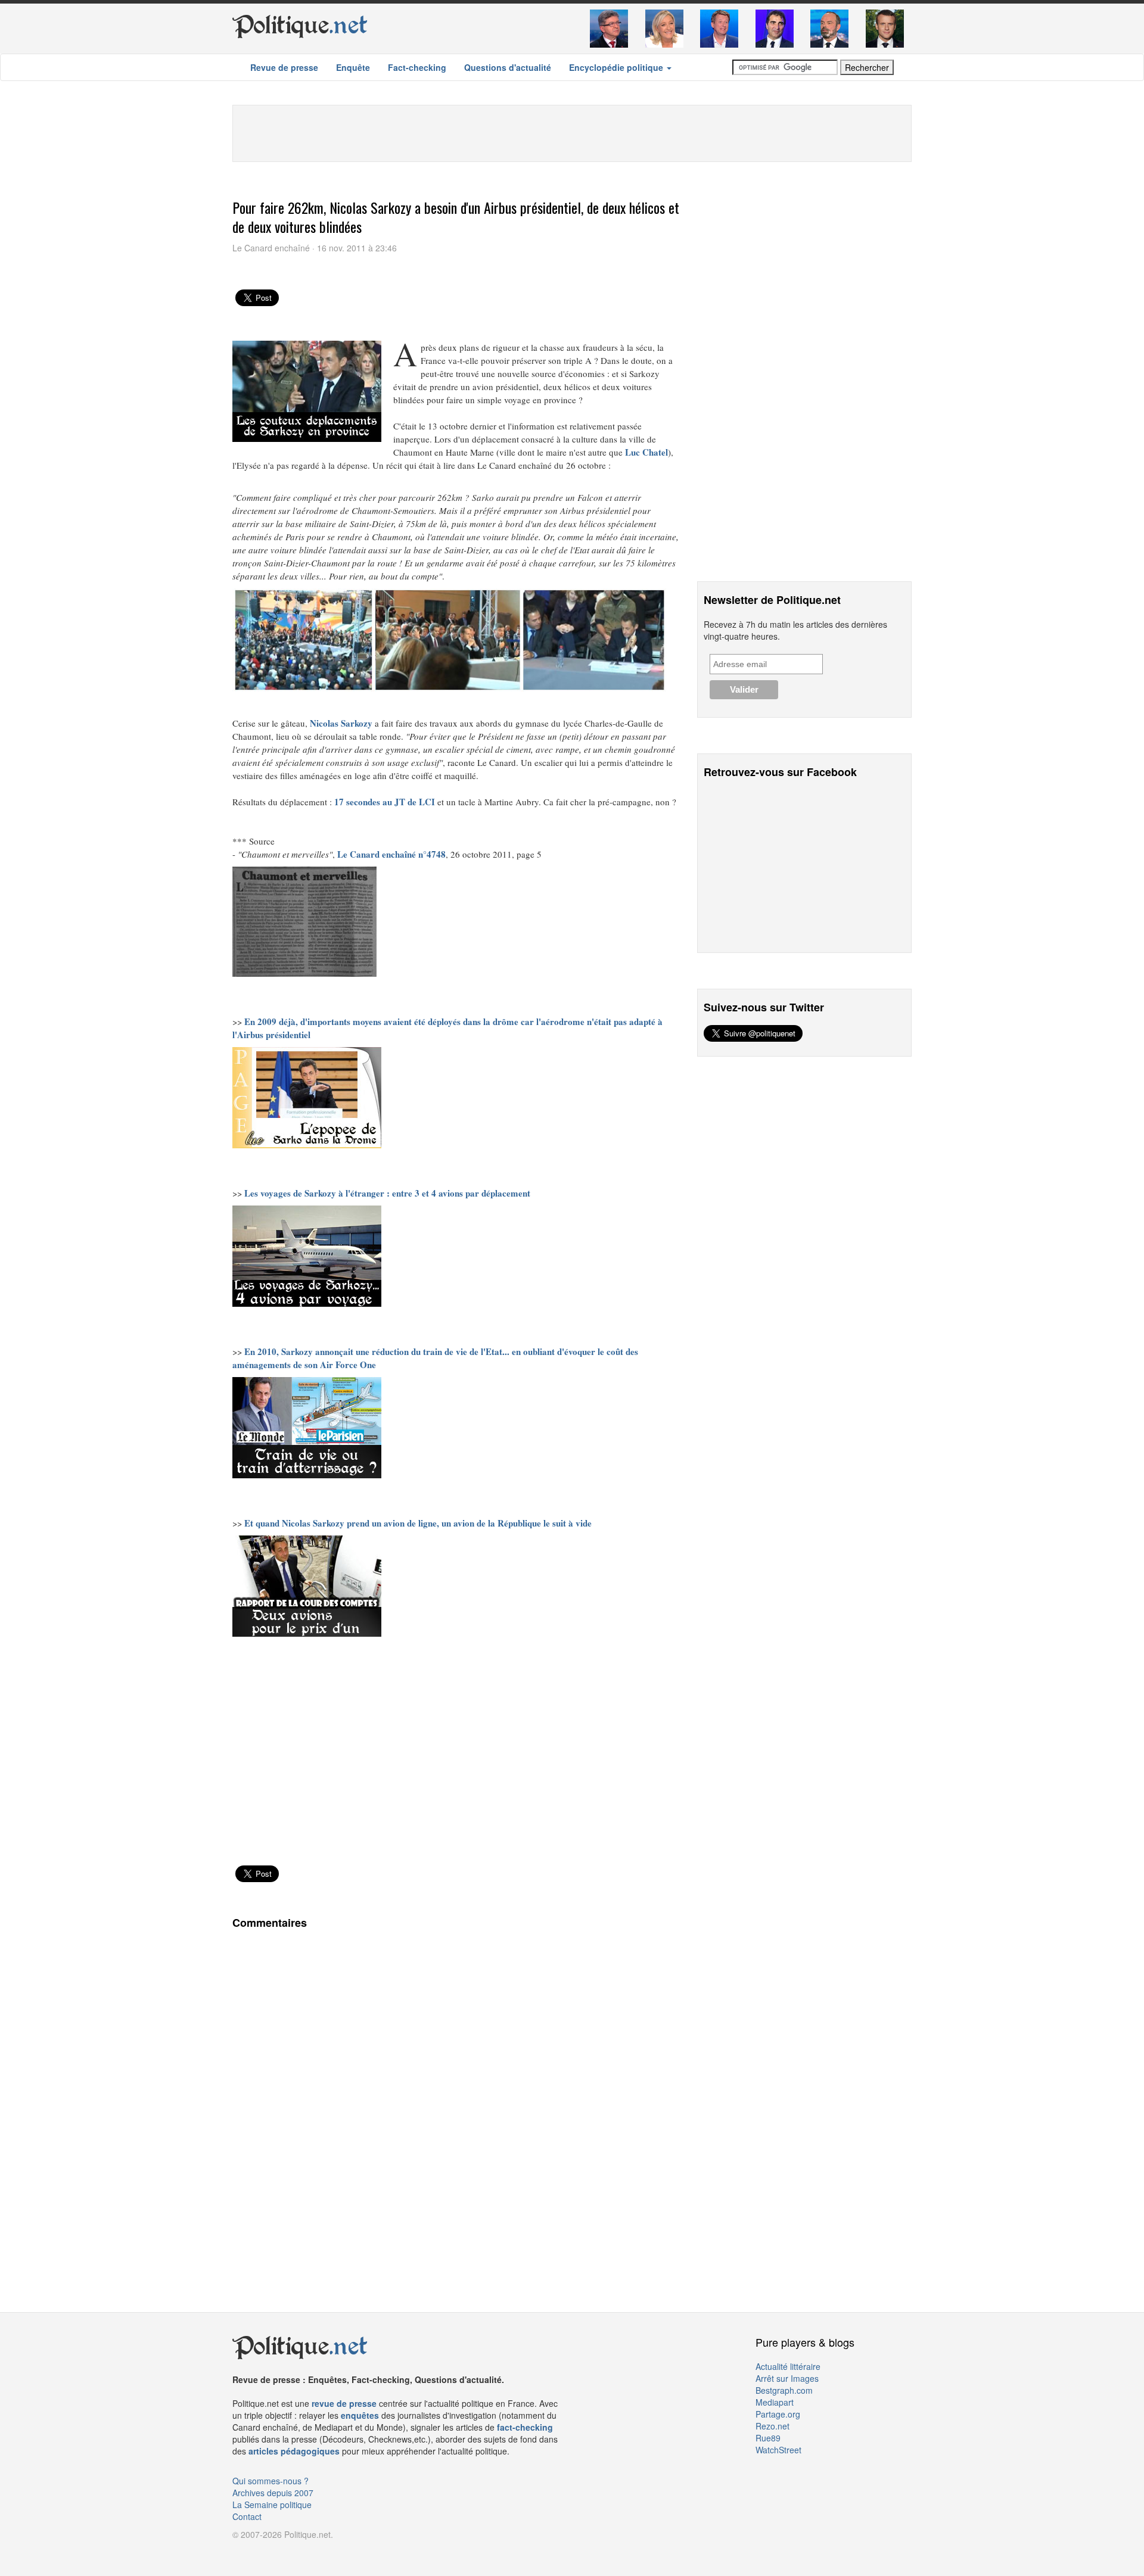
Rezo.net (772, 2426)
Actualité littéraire (788, 2366)
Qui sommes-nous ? (271, 2481)
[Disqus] (456, 2101)
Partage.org (778, 2414)
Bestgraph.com (784, 2390)
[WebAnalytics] (256, 2552)
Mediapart (775, 2402)
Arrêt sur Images (787, 2378)
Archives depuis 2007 (273, 2493)
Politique (300, 25)
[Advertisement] (572, 132)
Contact (247, 2516)
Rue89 (768, 2438)
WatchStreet (778, 2450)
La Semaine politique (272, 2505)
